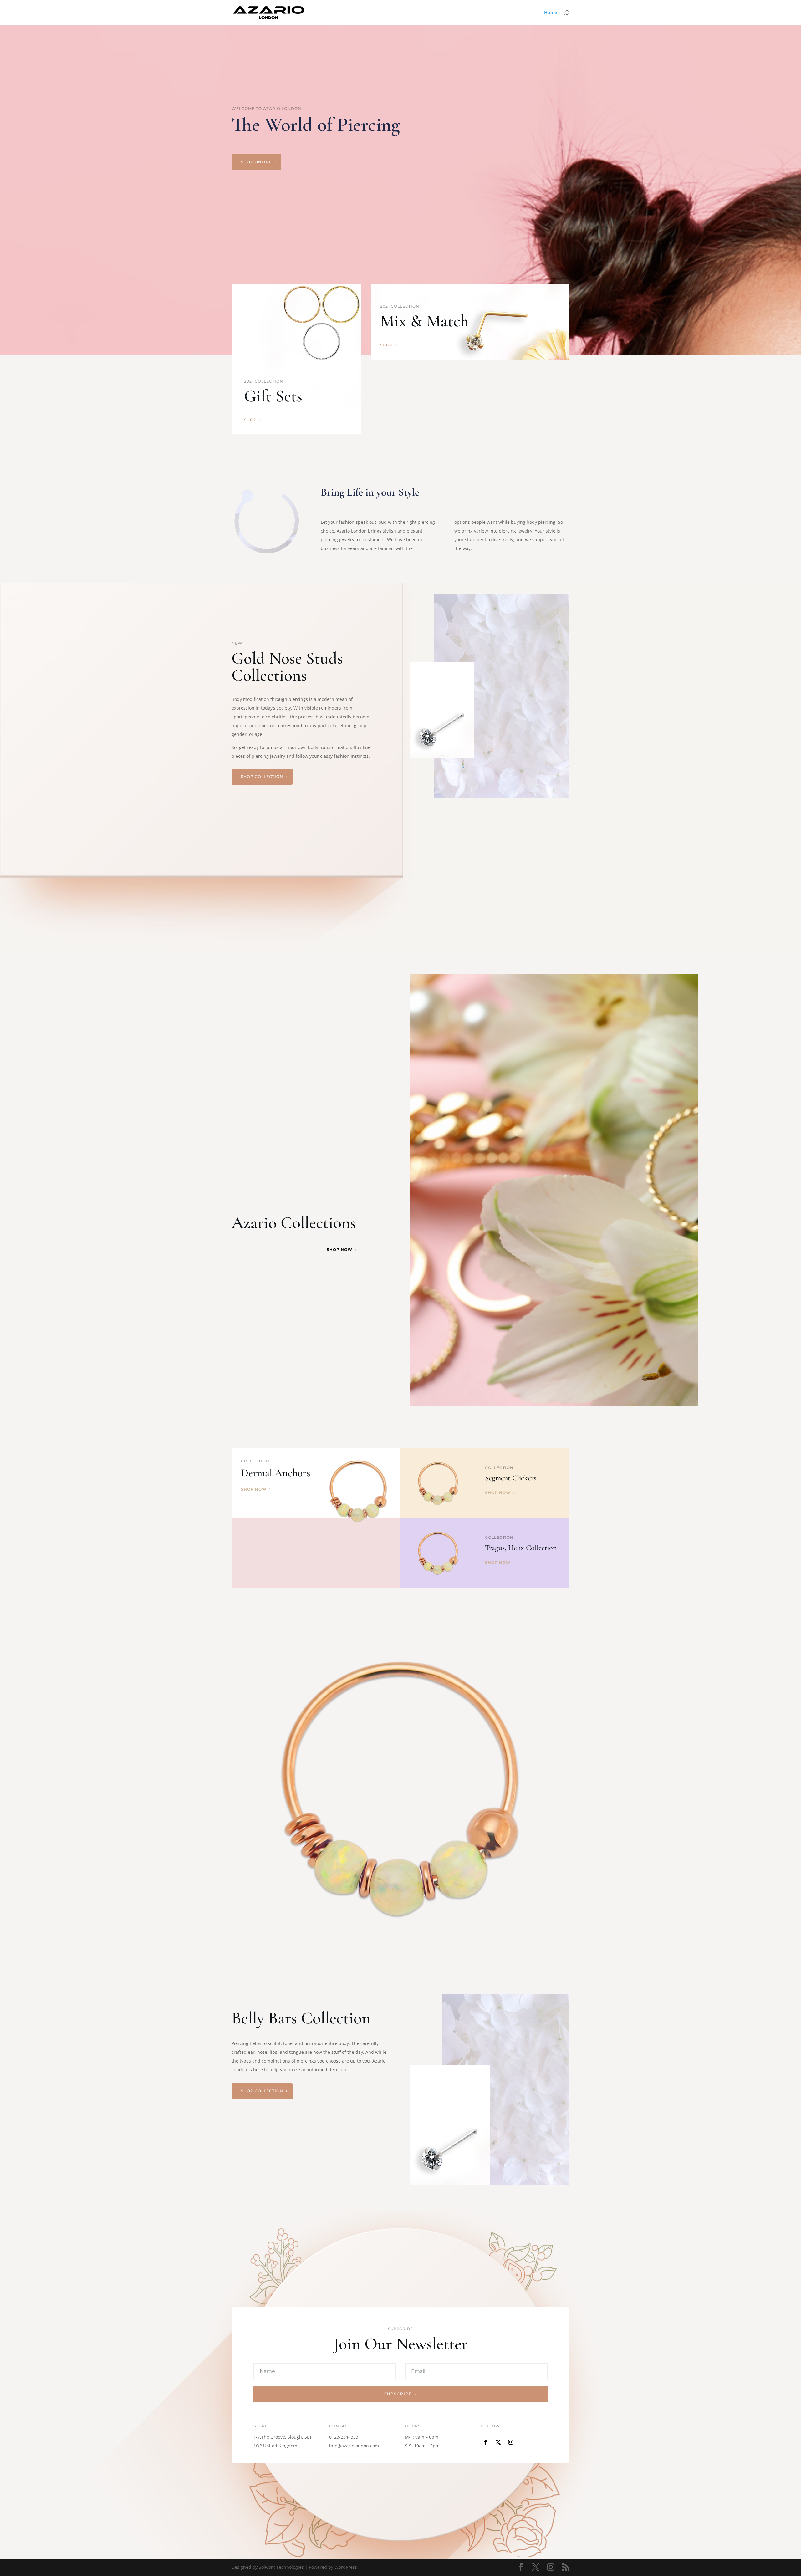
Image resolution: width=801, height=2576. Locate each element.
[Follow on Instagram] (511, 2442)
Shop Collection (262, 776)
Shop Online (256, 162)
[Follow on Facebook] (486, 2442)
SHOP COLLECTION (262, 2091)
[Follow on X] (498, 2442)
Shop (250, 420)
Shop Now (339, 1250)
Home (551, 13)
